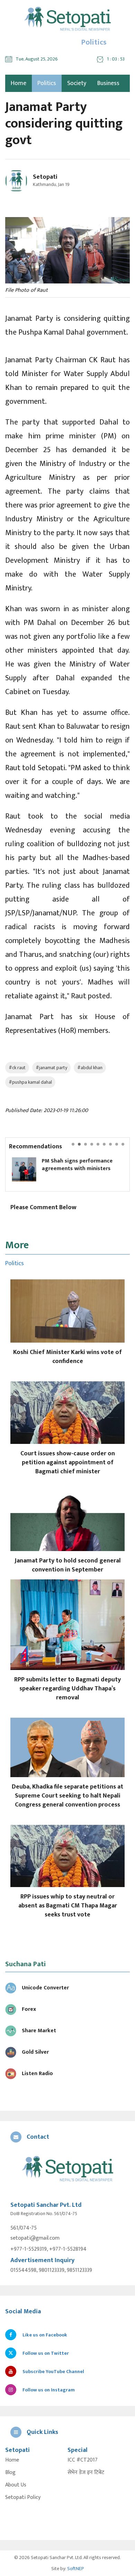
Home (12, 2460)
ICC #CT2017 (83, 2460)
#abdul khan (90, 1068)
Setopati (45, 177)
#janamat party (51, 1068)
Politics (47, 83)
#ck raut (17, 1068)
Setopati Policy (23, 2498)
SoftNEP (76, 2569)
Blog (10, 2473)
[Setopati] (67, 2169)
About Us (16, 2485)
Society (77, 83)
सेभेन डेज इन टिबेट (86, 2473)
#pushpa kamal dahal (30, 1082)
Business (108, 83)
